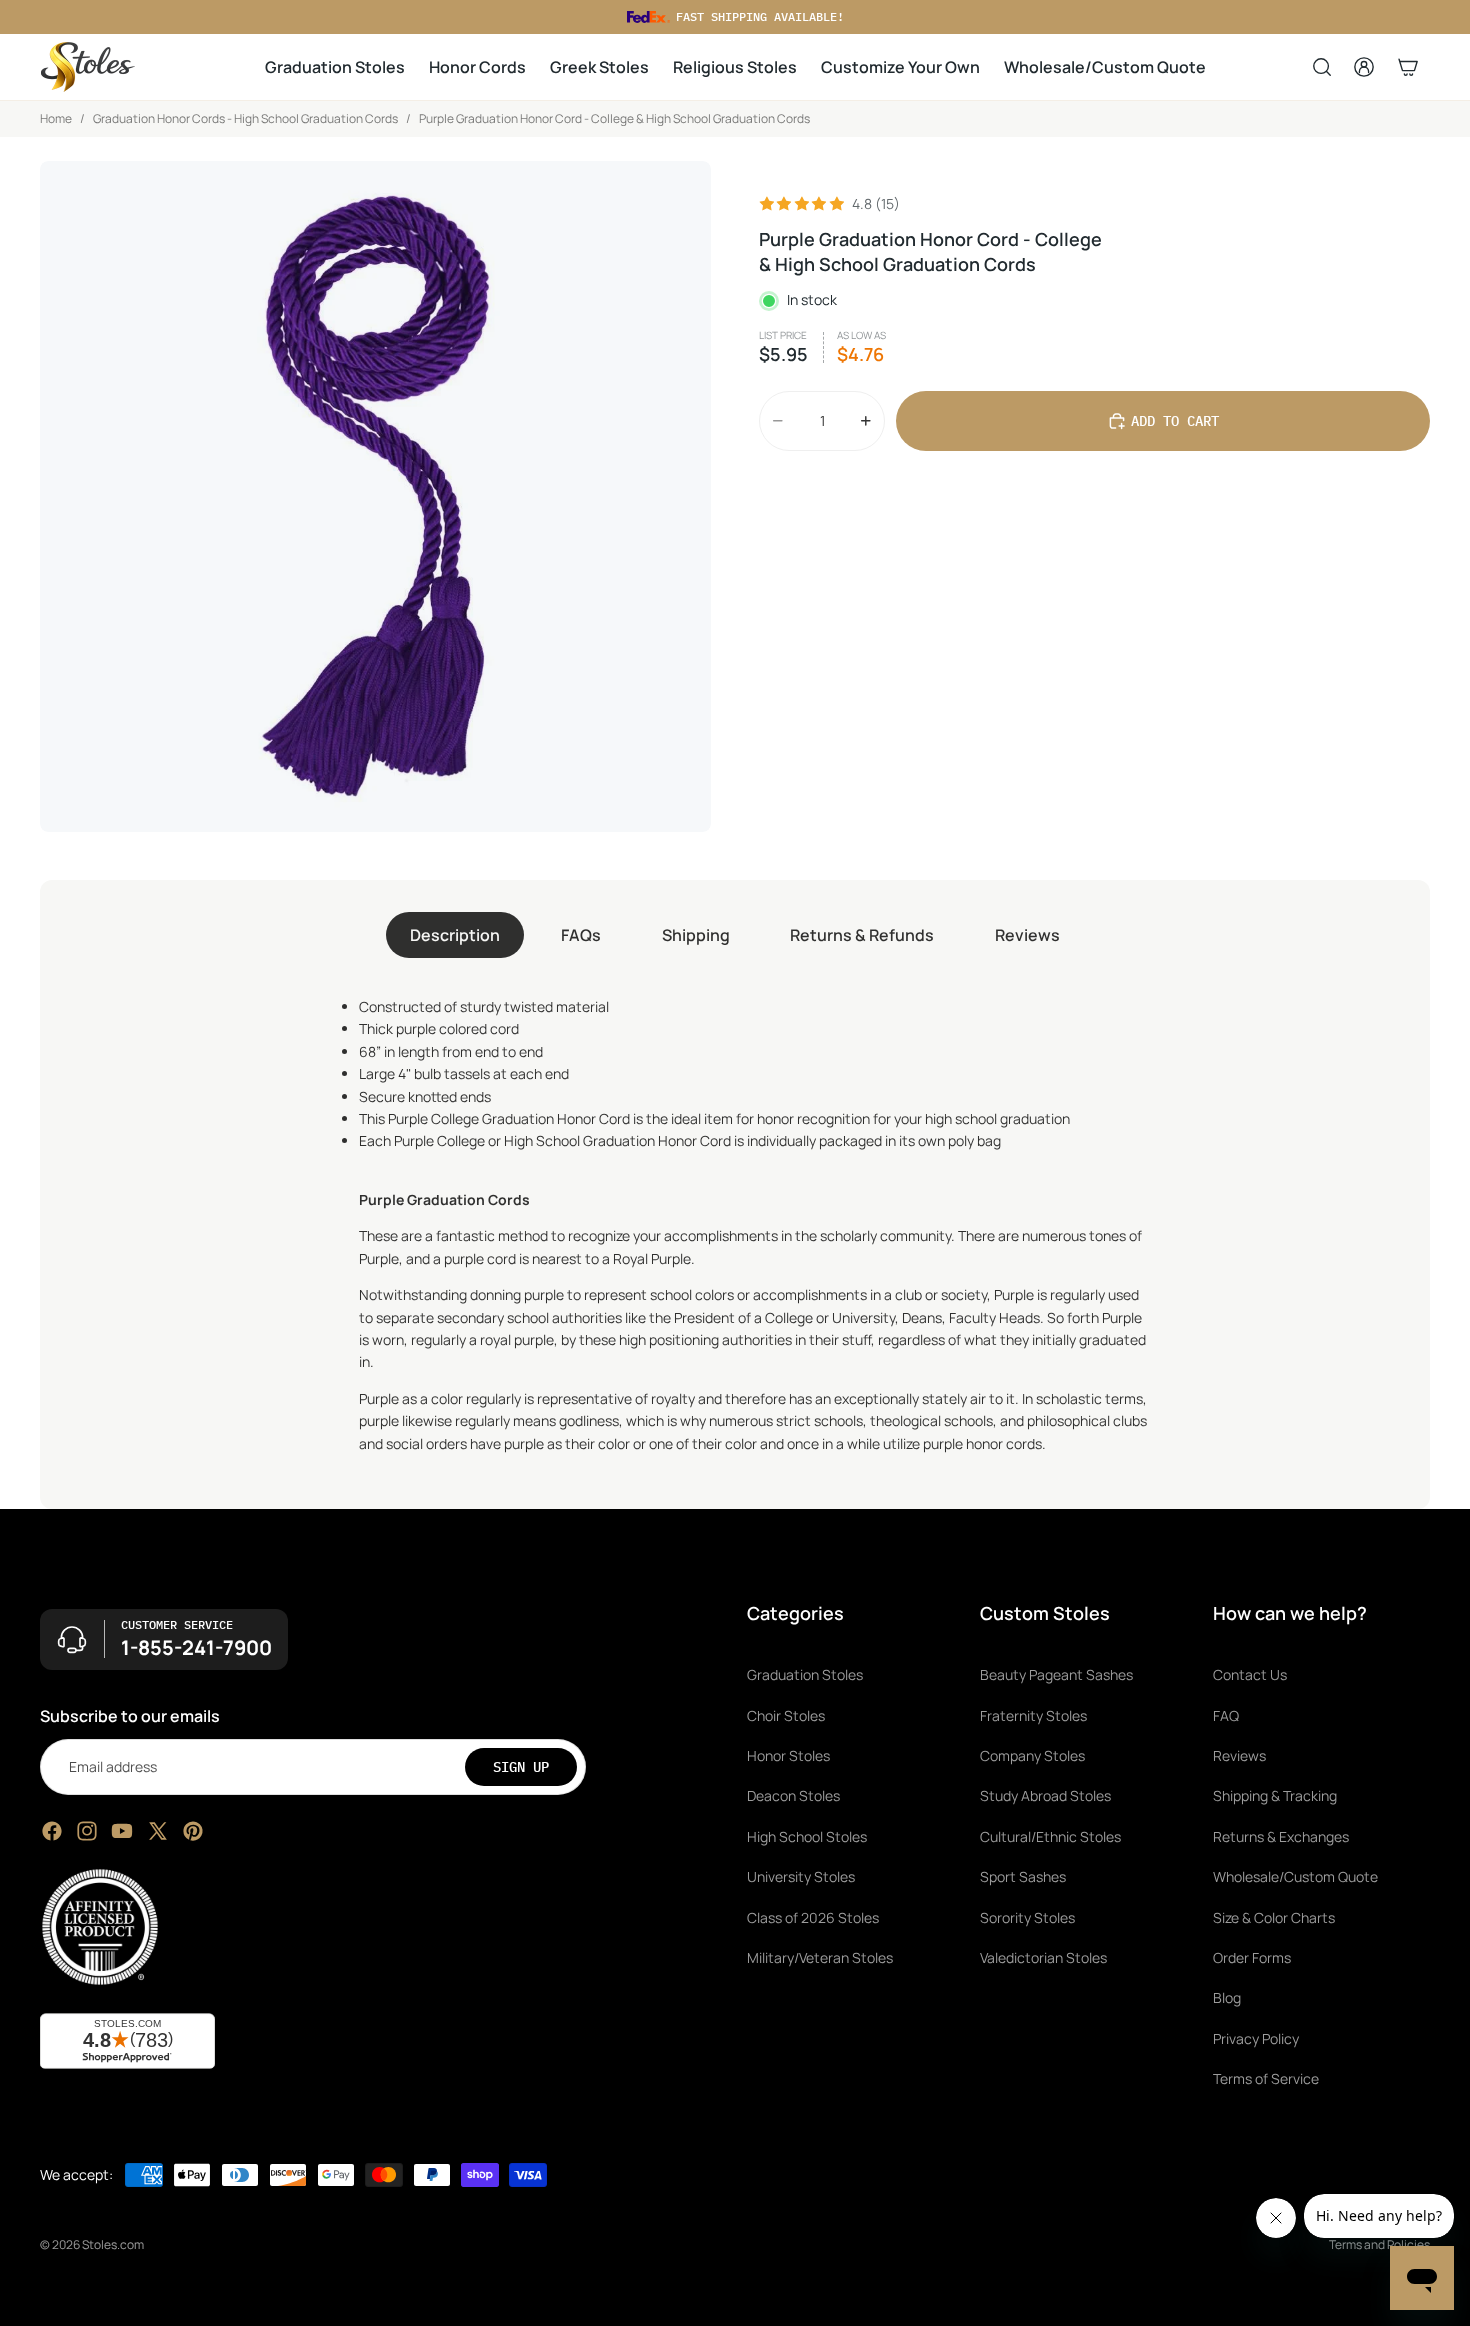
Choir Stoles (786, 1715)
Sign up (521, 1767)
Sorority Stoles (1027, 1917)
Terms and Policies (1379, 2244)
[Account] (1364, 67)
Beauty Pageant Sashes (1056, 1675)
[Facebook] (52, 1831)
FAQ (1226, 1715)
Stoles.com (113, 2244)
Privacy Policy (1256, 2038)
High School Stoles (807, 1836)
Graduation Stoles (805, 1675)
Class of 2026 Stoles (813, 1917)
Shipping (696, 935)
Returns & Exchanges (1281, 1836)
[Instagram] (87, 1831)
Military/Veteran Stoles (820, 1957)
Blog (1227, 1998)
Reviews (1027, 935)
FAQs (581, 935)
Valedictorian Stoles (1043, 1957)
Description (455, 935)
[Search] (1322, 67)
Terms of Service (1266, 2078)
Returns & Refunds (862, 935)
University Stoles (801, 1876)
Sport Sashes (1023, 1876)
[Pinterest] (193, 1831)
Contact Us (1250, 1675)
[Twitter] (158, 1831)
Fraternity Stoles (1033, 1715)
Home (56, 118)
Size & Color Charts (1274, 1917)
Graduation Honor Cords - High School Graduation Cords (245, 118)
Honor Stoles (788, 1755)
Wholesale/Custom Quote (1295, 1876)
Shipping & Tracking (1275, 1796)
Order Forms (1252, 1957)
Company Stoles (1032, 1755)
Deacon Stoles (793, 1796)
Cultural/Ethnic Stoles (1050, 1836)
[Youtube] (122, 1831)
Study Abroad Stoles (1045, 1796)
